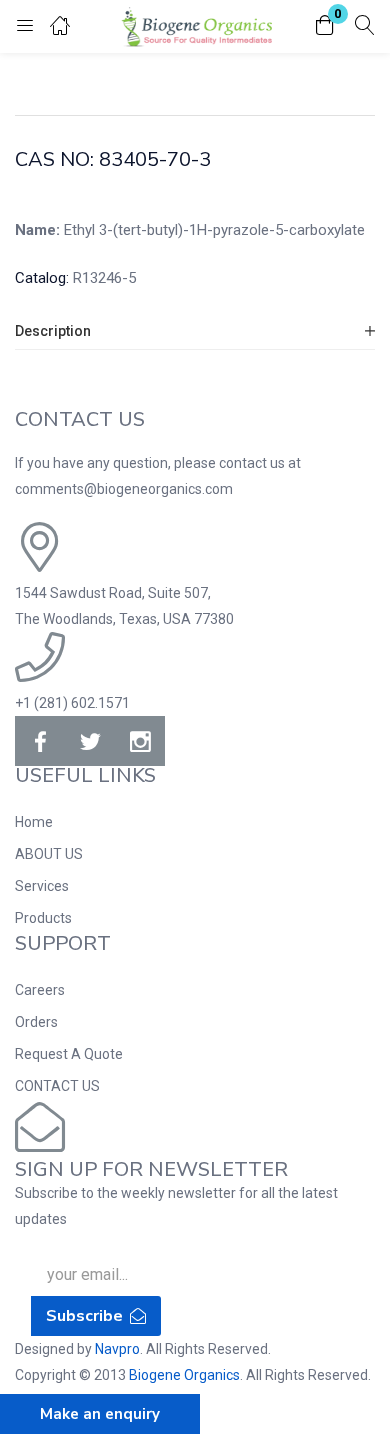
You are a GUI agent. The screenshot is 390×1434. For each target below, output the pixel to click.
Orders (36, 1022)
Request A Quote (69, 1054)
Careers (40, 990)
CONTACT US (57, 1086)
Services (42, 886)
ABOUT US (49, 854)
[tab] (195, 331)
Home (34, 822)
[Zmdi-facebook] (40, 741)
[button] (325, 26)
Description (53, 331)
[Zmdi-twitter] (90, 741)
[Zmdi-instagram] (140, 741)
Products (43, 918)
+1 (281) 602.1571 (72, 703)
